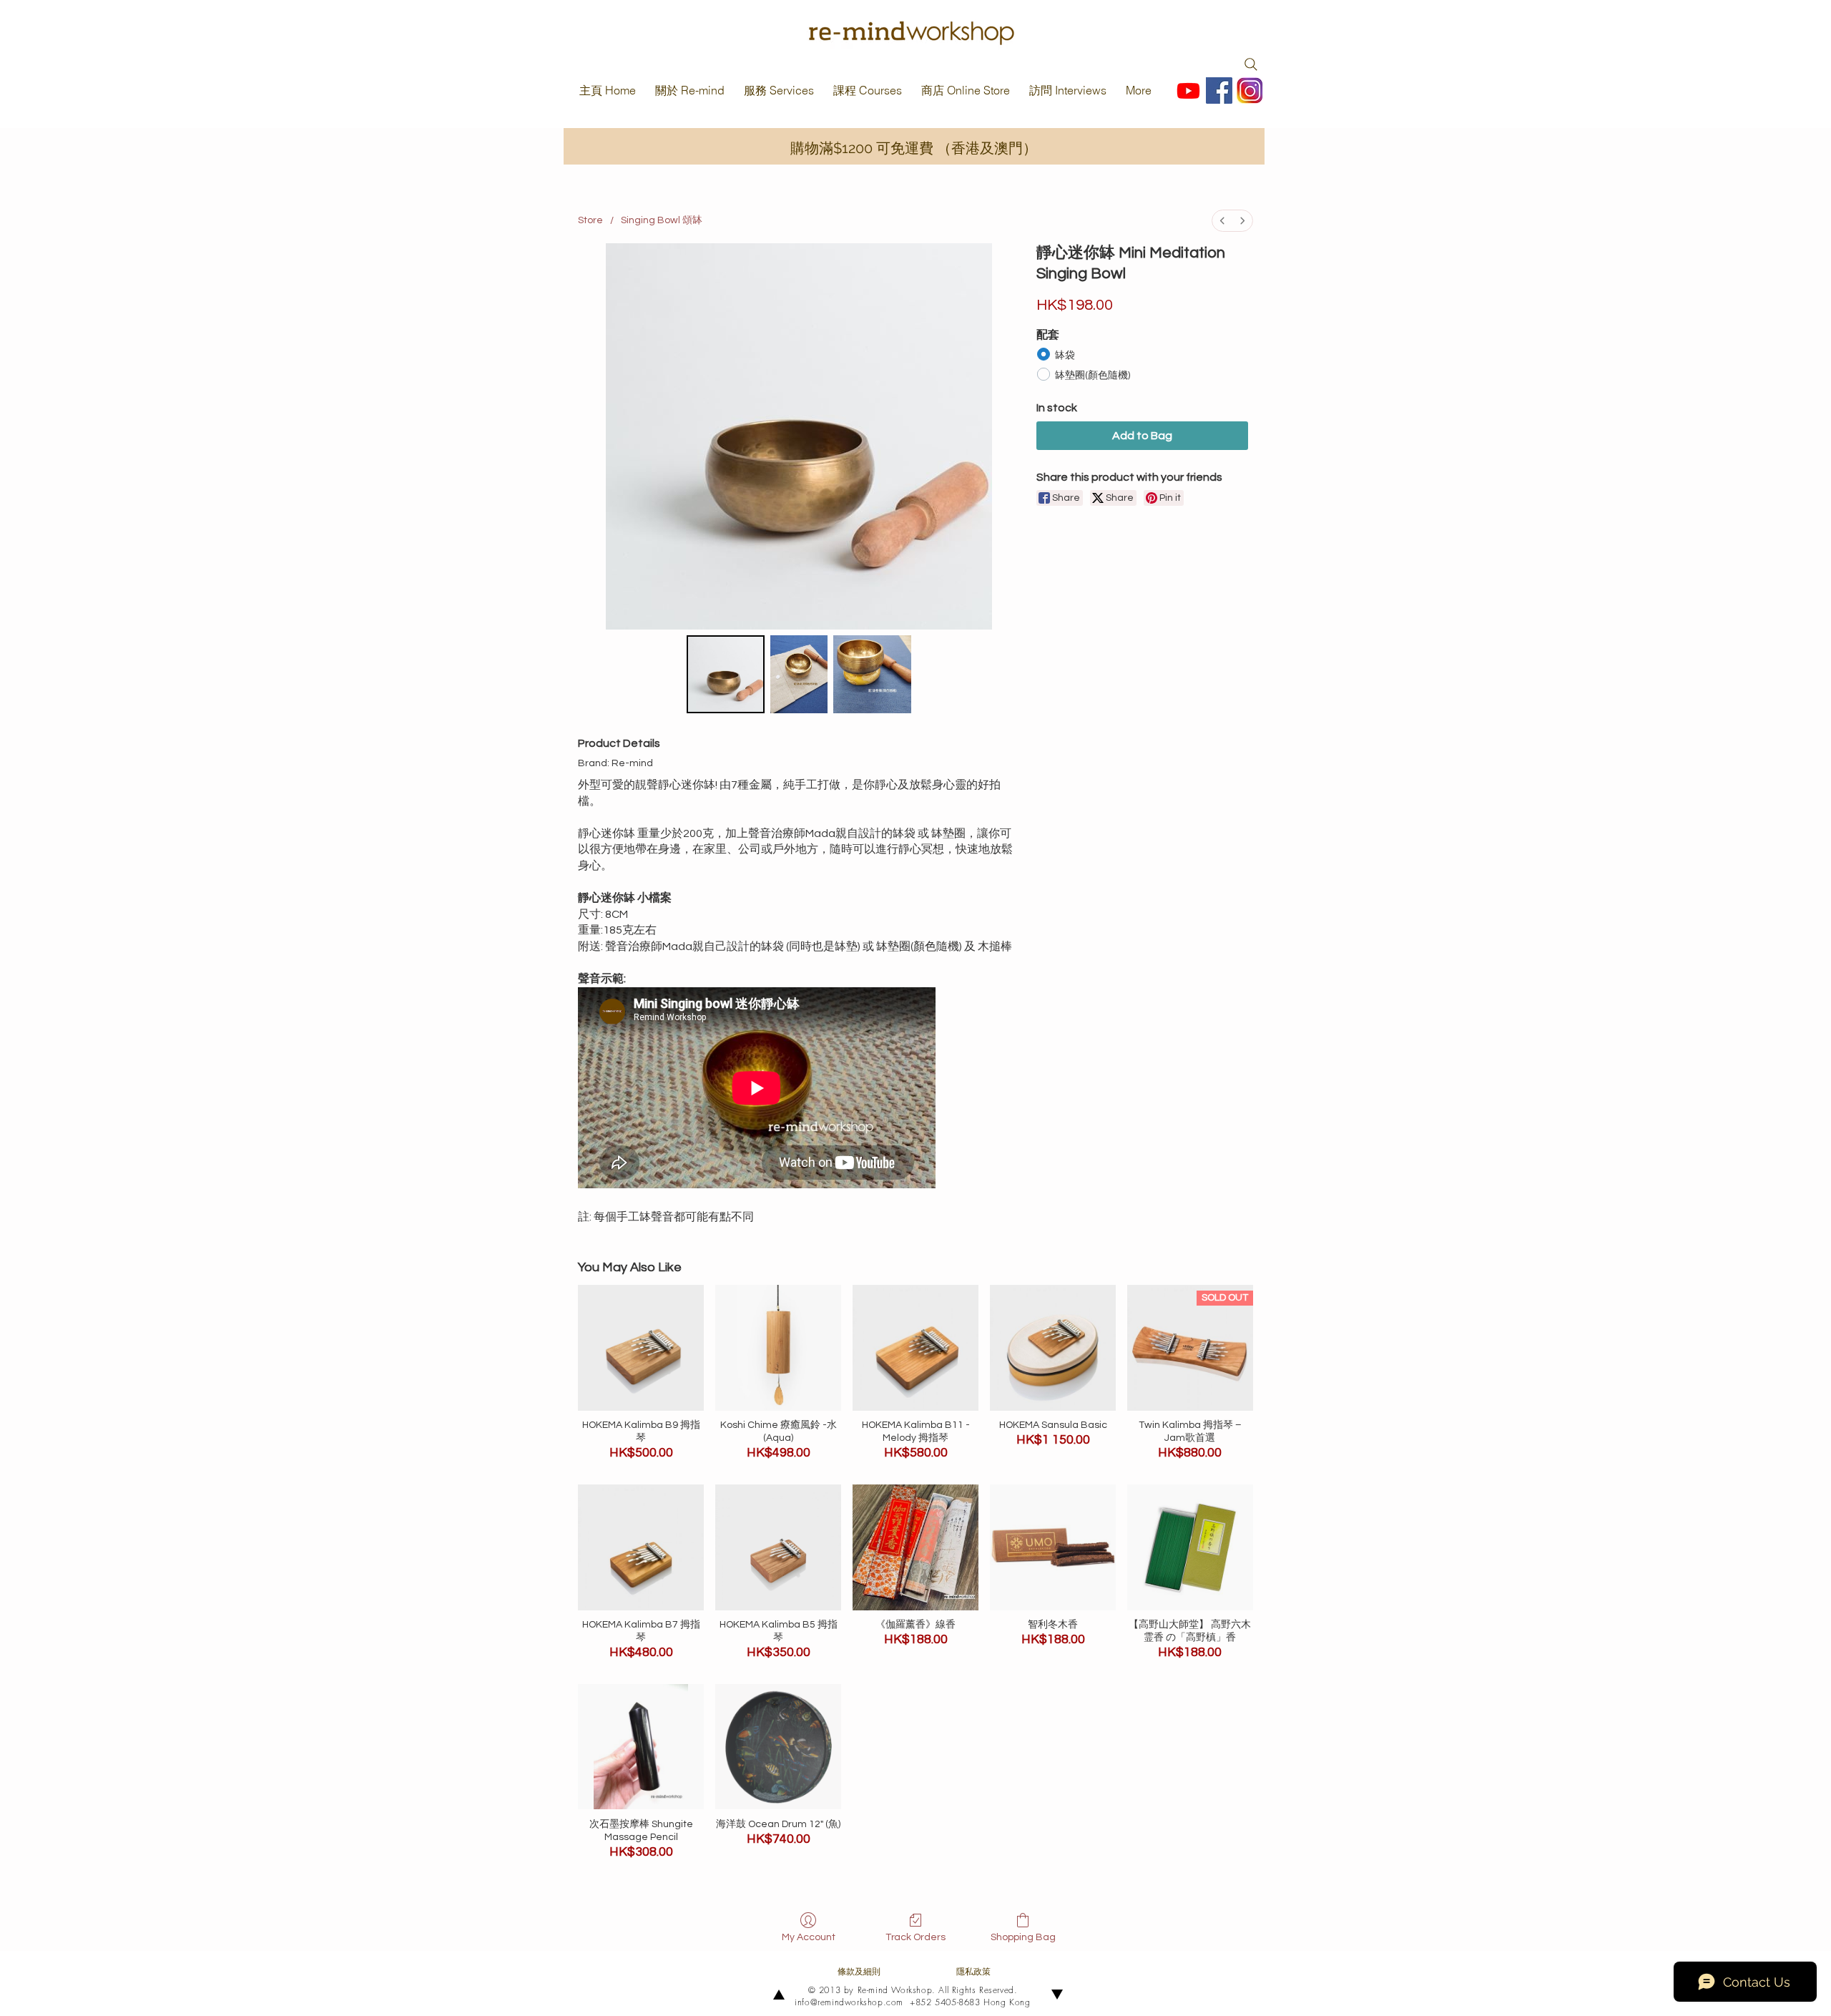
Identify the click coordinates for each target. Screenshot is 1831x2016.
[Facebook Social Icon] (1219, 90)
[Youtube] (1188, 90)
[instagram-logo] (1250, 90)
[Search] (1251, 64)
